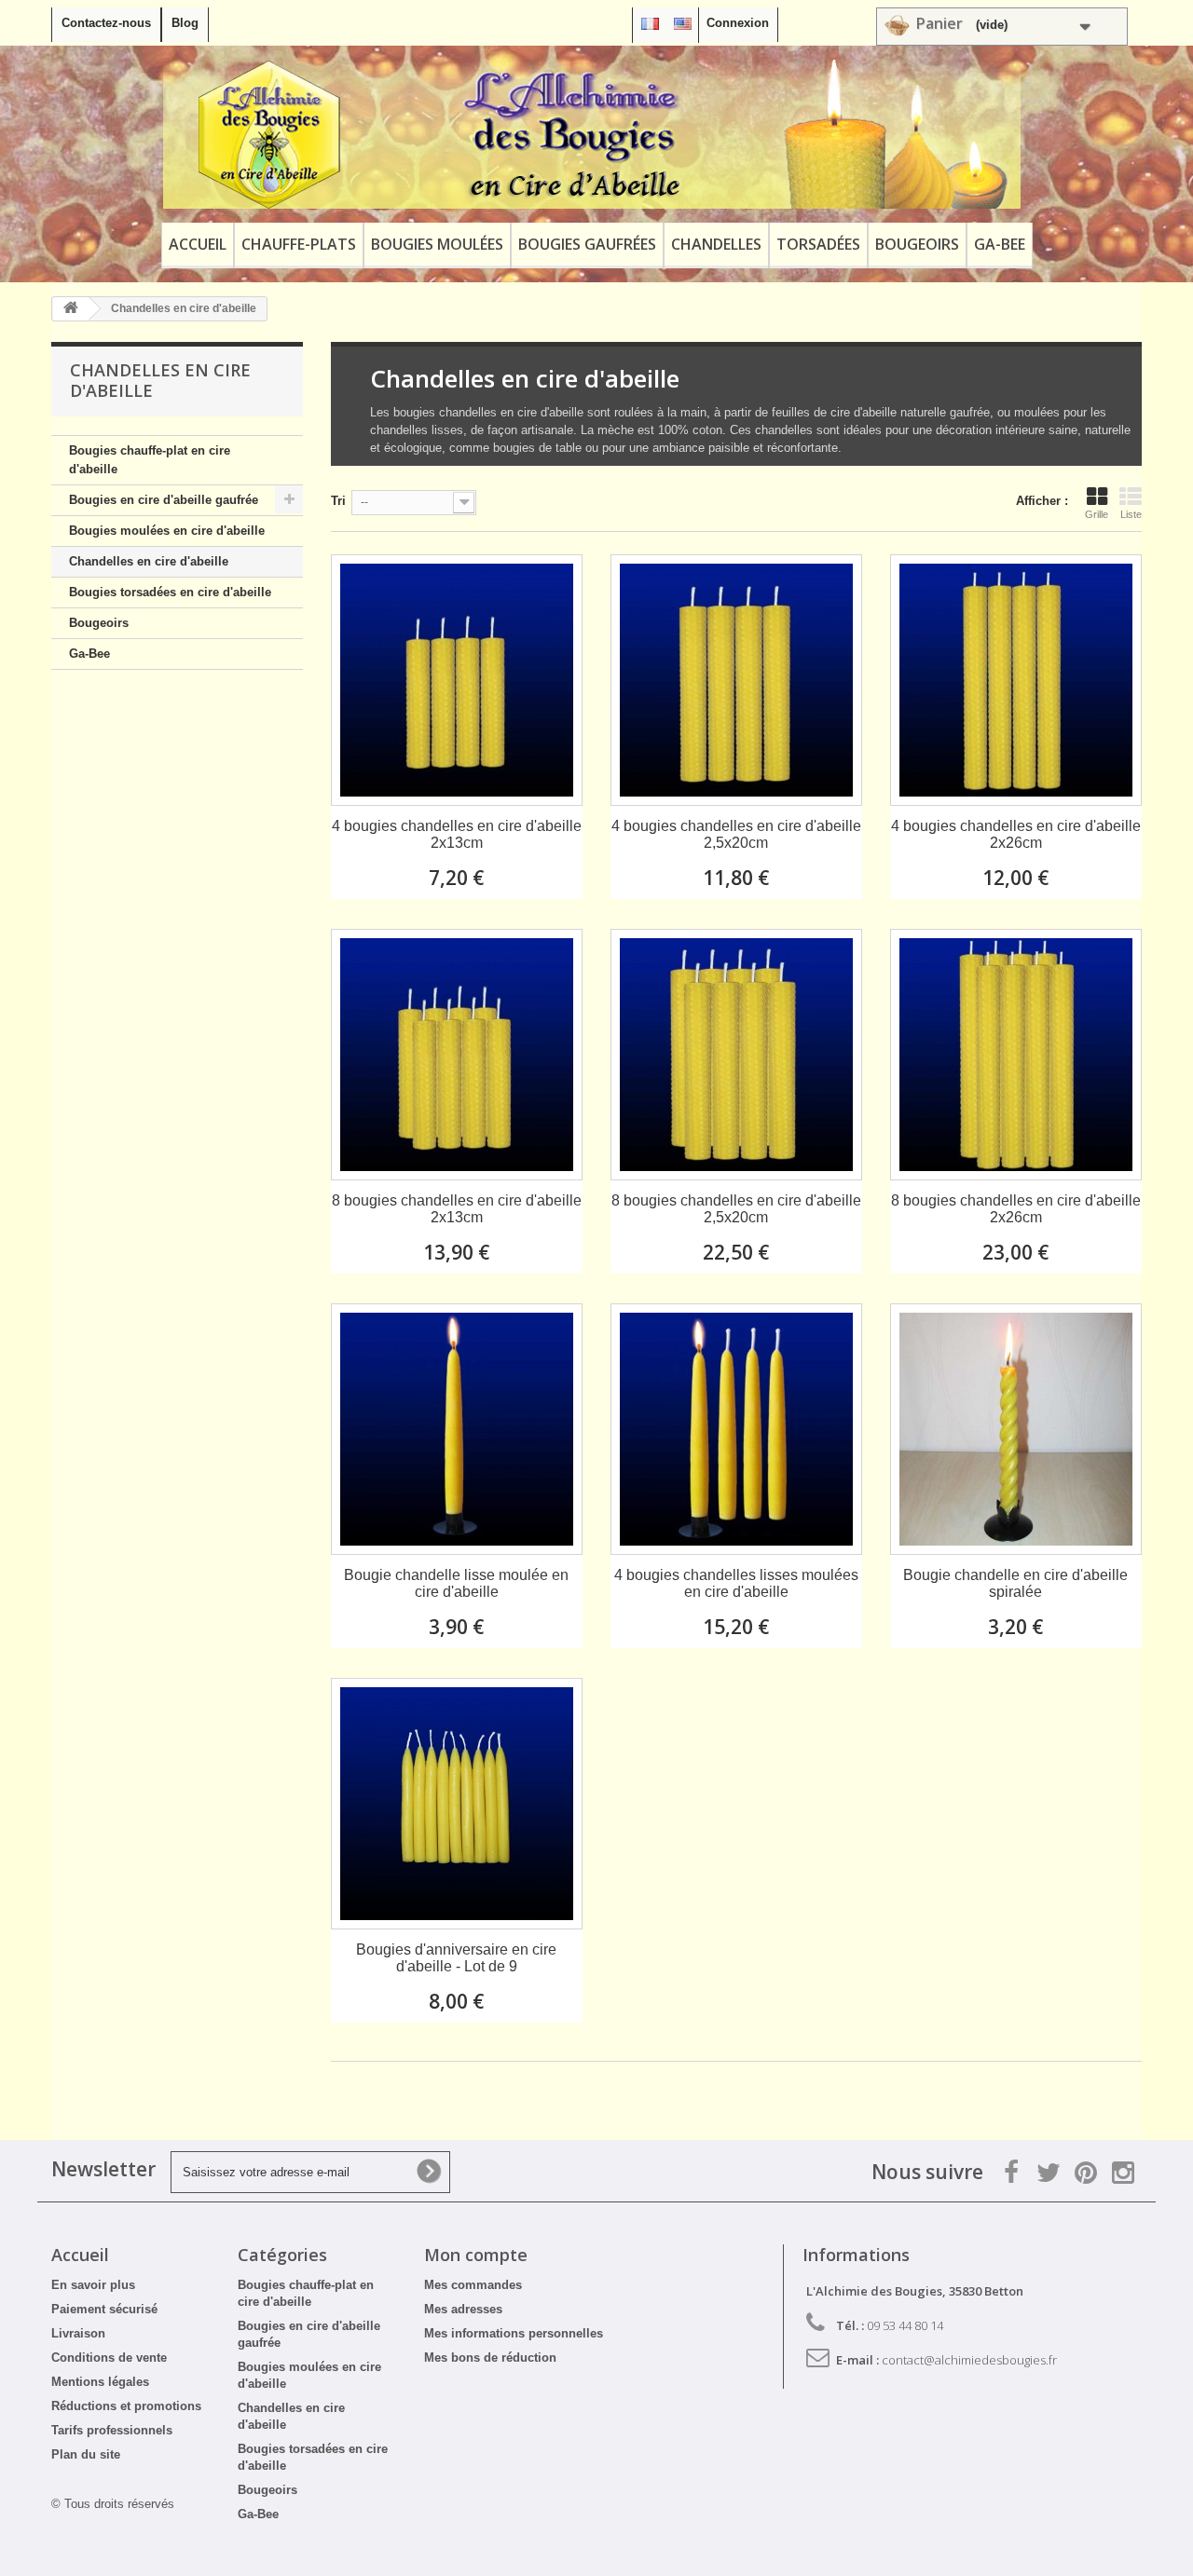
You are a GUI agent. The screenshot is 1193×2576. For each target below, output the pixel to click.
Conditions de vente (109, 2358)
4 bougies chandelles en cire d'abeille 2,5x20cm (736, 834)
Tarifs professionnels (112, 2430)
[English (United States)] (683, 23)
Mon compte (476, 2255)
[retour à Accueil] (71, 309)
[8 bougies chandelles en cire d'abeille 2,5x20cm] (736, 1055)
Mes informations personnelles (514, 2333)
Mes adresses (463, 2309)
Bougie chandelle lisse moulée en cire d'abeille (456, 1583)
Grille (1097, 514)
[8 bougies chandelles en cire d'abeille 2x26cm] (1016, 1055)
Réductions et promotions (126, 2406)
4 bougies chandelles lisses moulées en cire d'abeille (736, 1583)
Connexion (738, 23)
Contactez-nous (106, 23)
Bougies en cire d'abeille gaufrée (164, 500)
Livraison (78, 2333)
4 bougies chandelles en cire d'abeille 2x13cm (457, 834)
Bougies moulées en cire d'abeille (167, 531)
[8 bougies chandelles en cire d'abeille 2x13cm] (457, 1055)
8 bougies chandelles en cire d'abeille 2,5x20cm (736, 1209)
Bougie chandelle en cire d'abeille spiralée (1015, 1583)
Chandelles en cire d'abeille (149, 561)
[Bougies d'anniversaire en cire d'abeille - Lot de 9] (457, 1804)
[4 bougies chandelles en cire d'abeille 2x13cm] (457, 680)
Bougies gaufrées (587, 244)
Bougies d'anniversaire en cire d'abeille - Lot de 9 (456, 1958)
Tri (338, 501)
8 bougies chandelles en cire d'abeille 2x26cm (1016, 1209)
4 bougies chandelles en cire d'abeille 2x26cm (1016, 834)
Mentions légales (100, 2382)
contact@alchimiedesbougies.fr (969, 2360)
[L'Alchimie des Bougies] (592, 134)
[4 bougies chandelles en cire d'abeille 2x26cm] (1016, 680)
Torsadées (818, 244)
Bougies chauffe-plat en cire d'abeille (150, 460)
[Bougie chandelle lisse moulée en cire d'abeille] (457, 1429)
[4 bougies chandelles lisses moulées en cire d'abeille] (736, 1429)
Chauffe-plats (299, 244)
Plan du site (86, 2454)
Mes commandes (473, 2285)
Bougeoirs (917, 244)
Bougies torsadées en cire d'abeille (170, 592)
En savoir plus (93, 2285)
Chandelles (716, 244)
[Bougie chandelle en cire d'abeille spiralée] (1016, 1429)
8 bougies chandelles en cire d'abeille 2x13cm (457, 1209)
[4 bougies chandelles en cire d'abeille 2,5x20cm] (736, 680)
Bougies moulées (437, 244)
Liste (1131, 514)
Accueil (198, 244)
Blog (185, 23)
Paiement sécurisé (104, 2309)
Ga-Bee (1000, 244)
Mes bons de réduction (490, 2358)
